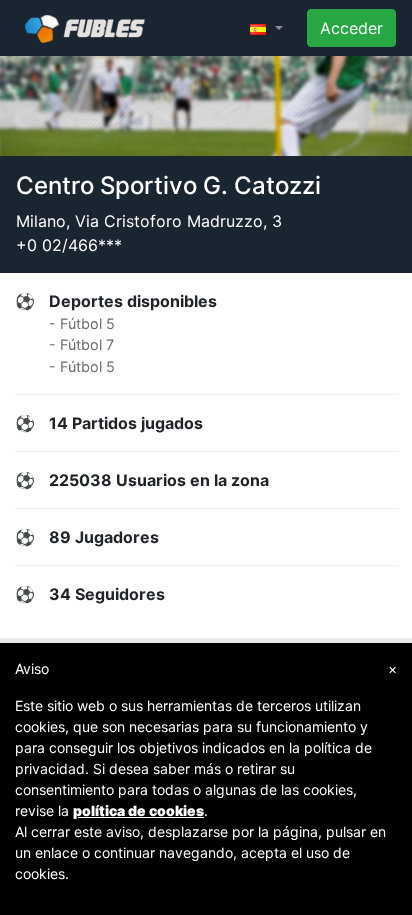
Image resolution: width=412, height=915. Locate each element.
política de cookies (138, 810)
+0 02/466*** (69, 245)
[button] (266, 28)
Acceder (351, 28)
